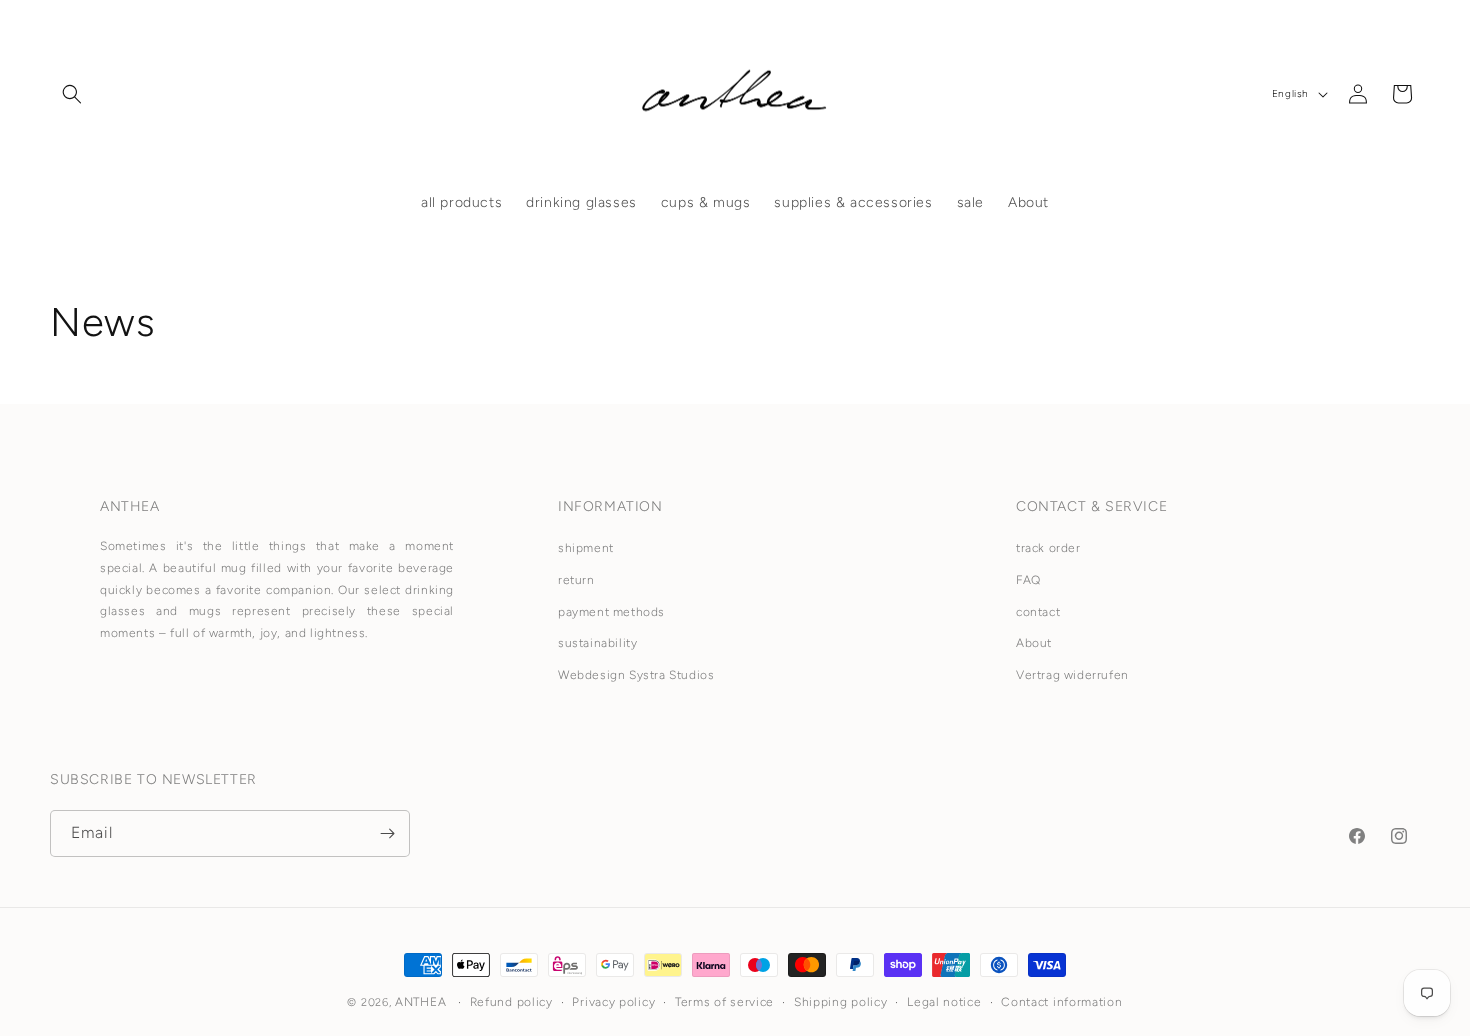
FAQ (1028, 580)
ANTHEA (420, 1002)
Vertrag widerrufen (1072, 675)
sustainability (597, 643)
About (1034, 643)
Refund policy (511, 1002)
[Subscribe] (387, 833)
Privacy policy (613, 1002)
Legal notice (944, 1002)
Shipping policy (841, 1002)
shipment (586, 548)
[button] (72, 94)
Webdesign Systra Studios (636, 675)
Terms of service (724, 1002)
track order (1048, 548)
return (576, 580)
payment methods (611, 612)
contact (1038, 612)
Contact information (1061, 1002)
